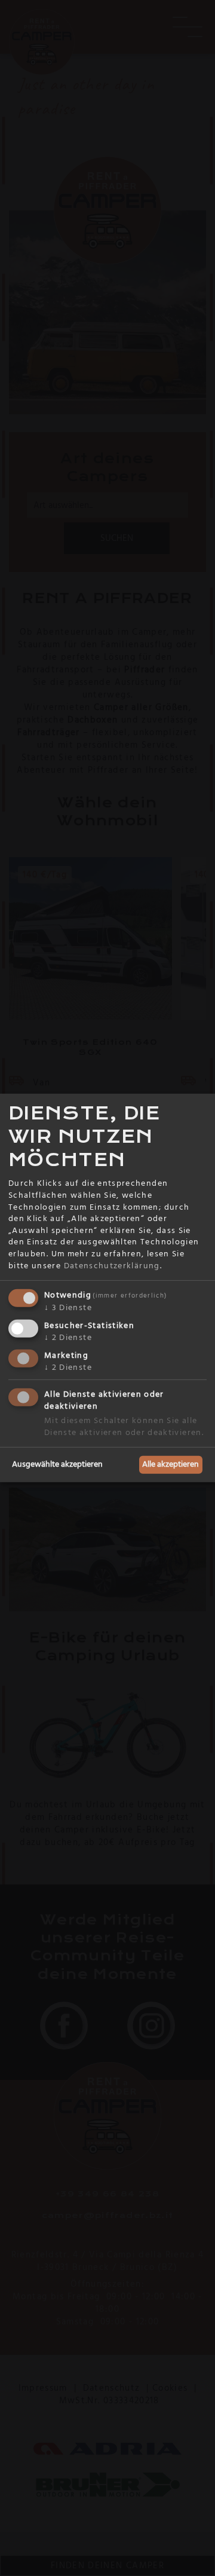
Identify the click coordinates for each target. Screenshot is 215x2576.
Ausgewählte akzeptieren (57, 1464)
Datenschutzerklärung (112, 1265)
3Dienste (68, 1308)
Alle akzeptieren (171, 1464)
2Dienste (68, 1338)
